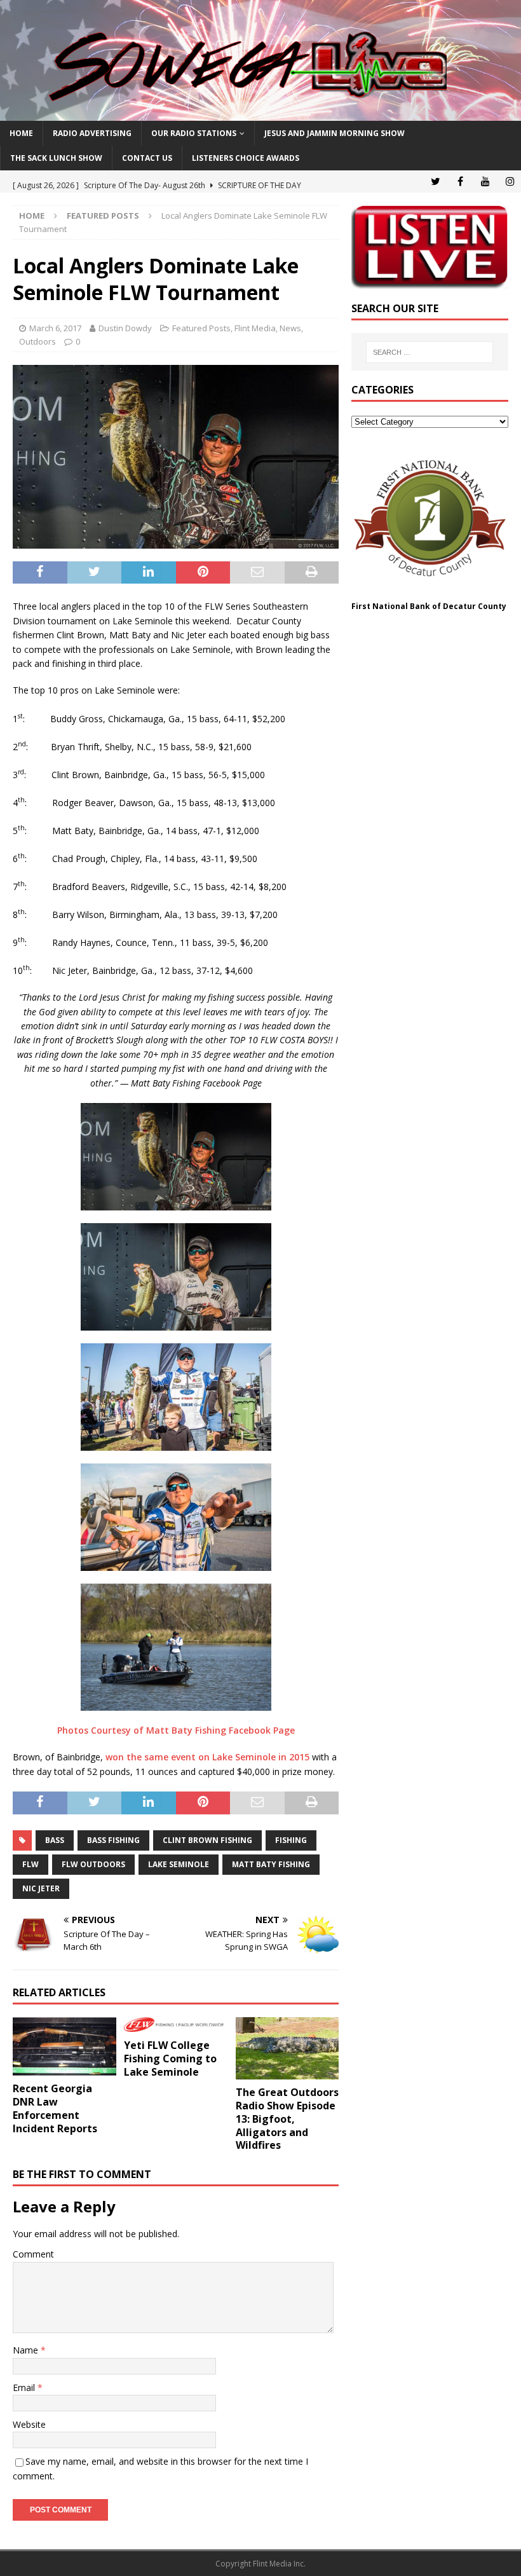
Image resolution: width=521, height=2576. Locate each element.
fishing (291, 1840)
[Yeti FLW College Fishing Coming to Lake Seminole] (176, 2025)
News (290, 328)
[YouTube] (485, 182)
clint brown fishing (207, 1840)
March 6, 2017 (55, 328)
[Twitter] (436, 182)
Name (27, 2350)
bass (55, 1840)
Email (25, 2388)
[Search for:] (430, 352)
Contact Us (147, 158)
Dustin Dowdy (125, 328)
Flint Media (255, 328)
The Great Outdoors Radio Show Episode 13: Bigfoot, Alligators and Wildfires (287, 2119)
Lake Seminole (179, 1864)
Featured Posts (201, 328)
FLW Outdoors (93, 1864)
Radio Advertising (92, 133)
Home (21, 133)
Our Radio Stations (194, 133)
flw (30, 1864)
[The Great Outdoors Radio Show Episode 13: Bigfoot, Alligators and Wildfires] (288, 2048)
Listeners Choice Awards (246, 158)
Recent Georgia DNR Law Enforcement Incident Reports (55, 2108)
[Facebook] (460, 182)
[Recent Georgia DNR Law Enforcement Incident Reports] (64, 2046)
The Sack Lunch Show (56, 158)
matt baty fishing (271, 1864)
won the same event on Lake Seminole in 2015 (207, 1757)
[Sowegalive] (260, 113)
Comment (33, 2254)
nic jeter (41, 1888)
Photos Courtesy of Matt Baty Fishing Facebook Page (176, 1730)
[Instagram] (510, 182)
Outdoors (37, 341)
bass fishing (113, 1840)
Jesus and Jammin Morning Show (335, 133)
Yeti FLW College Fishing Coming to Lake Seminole (170, 2059)
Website (29, 2424)
